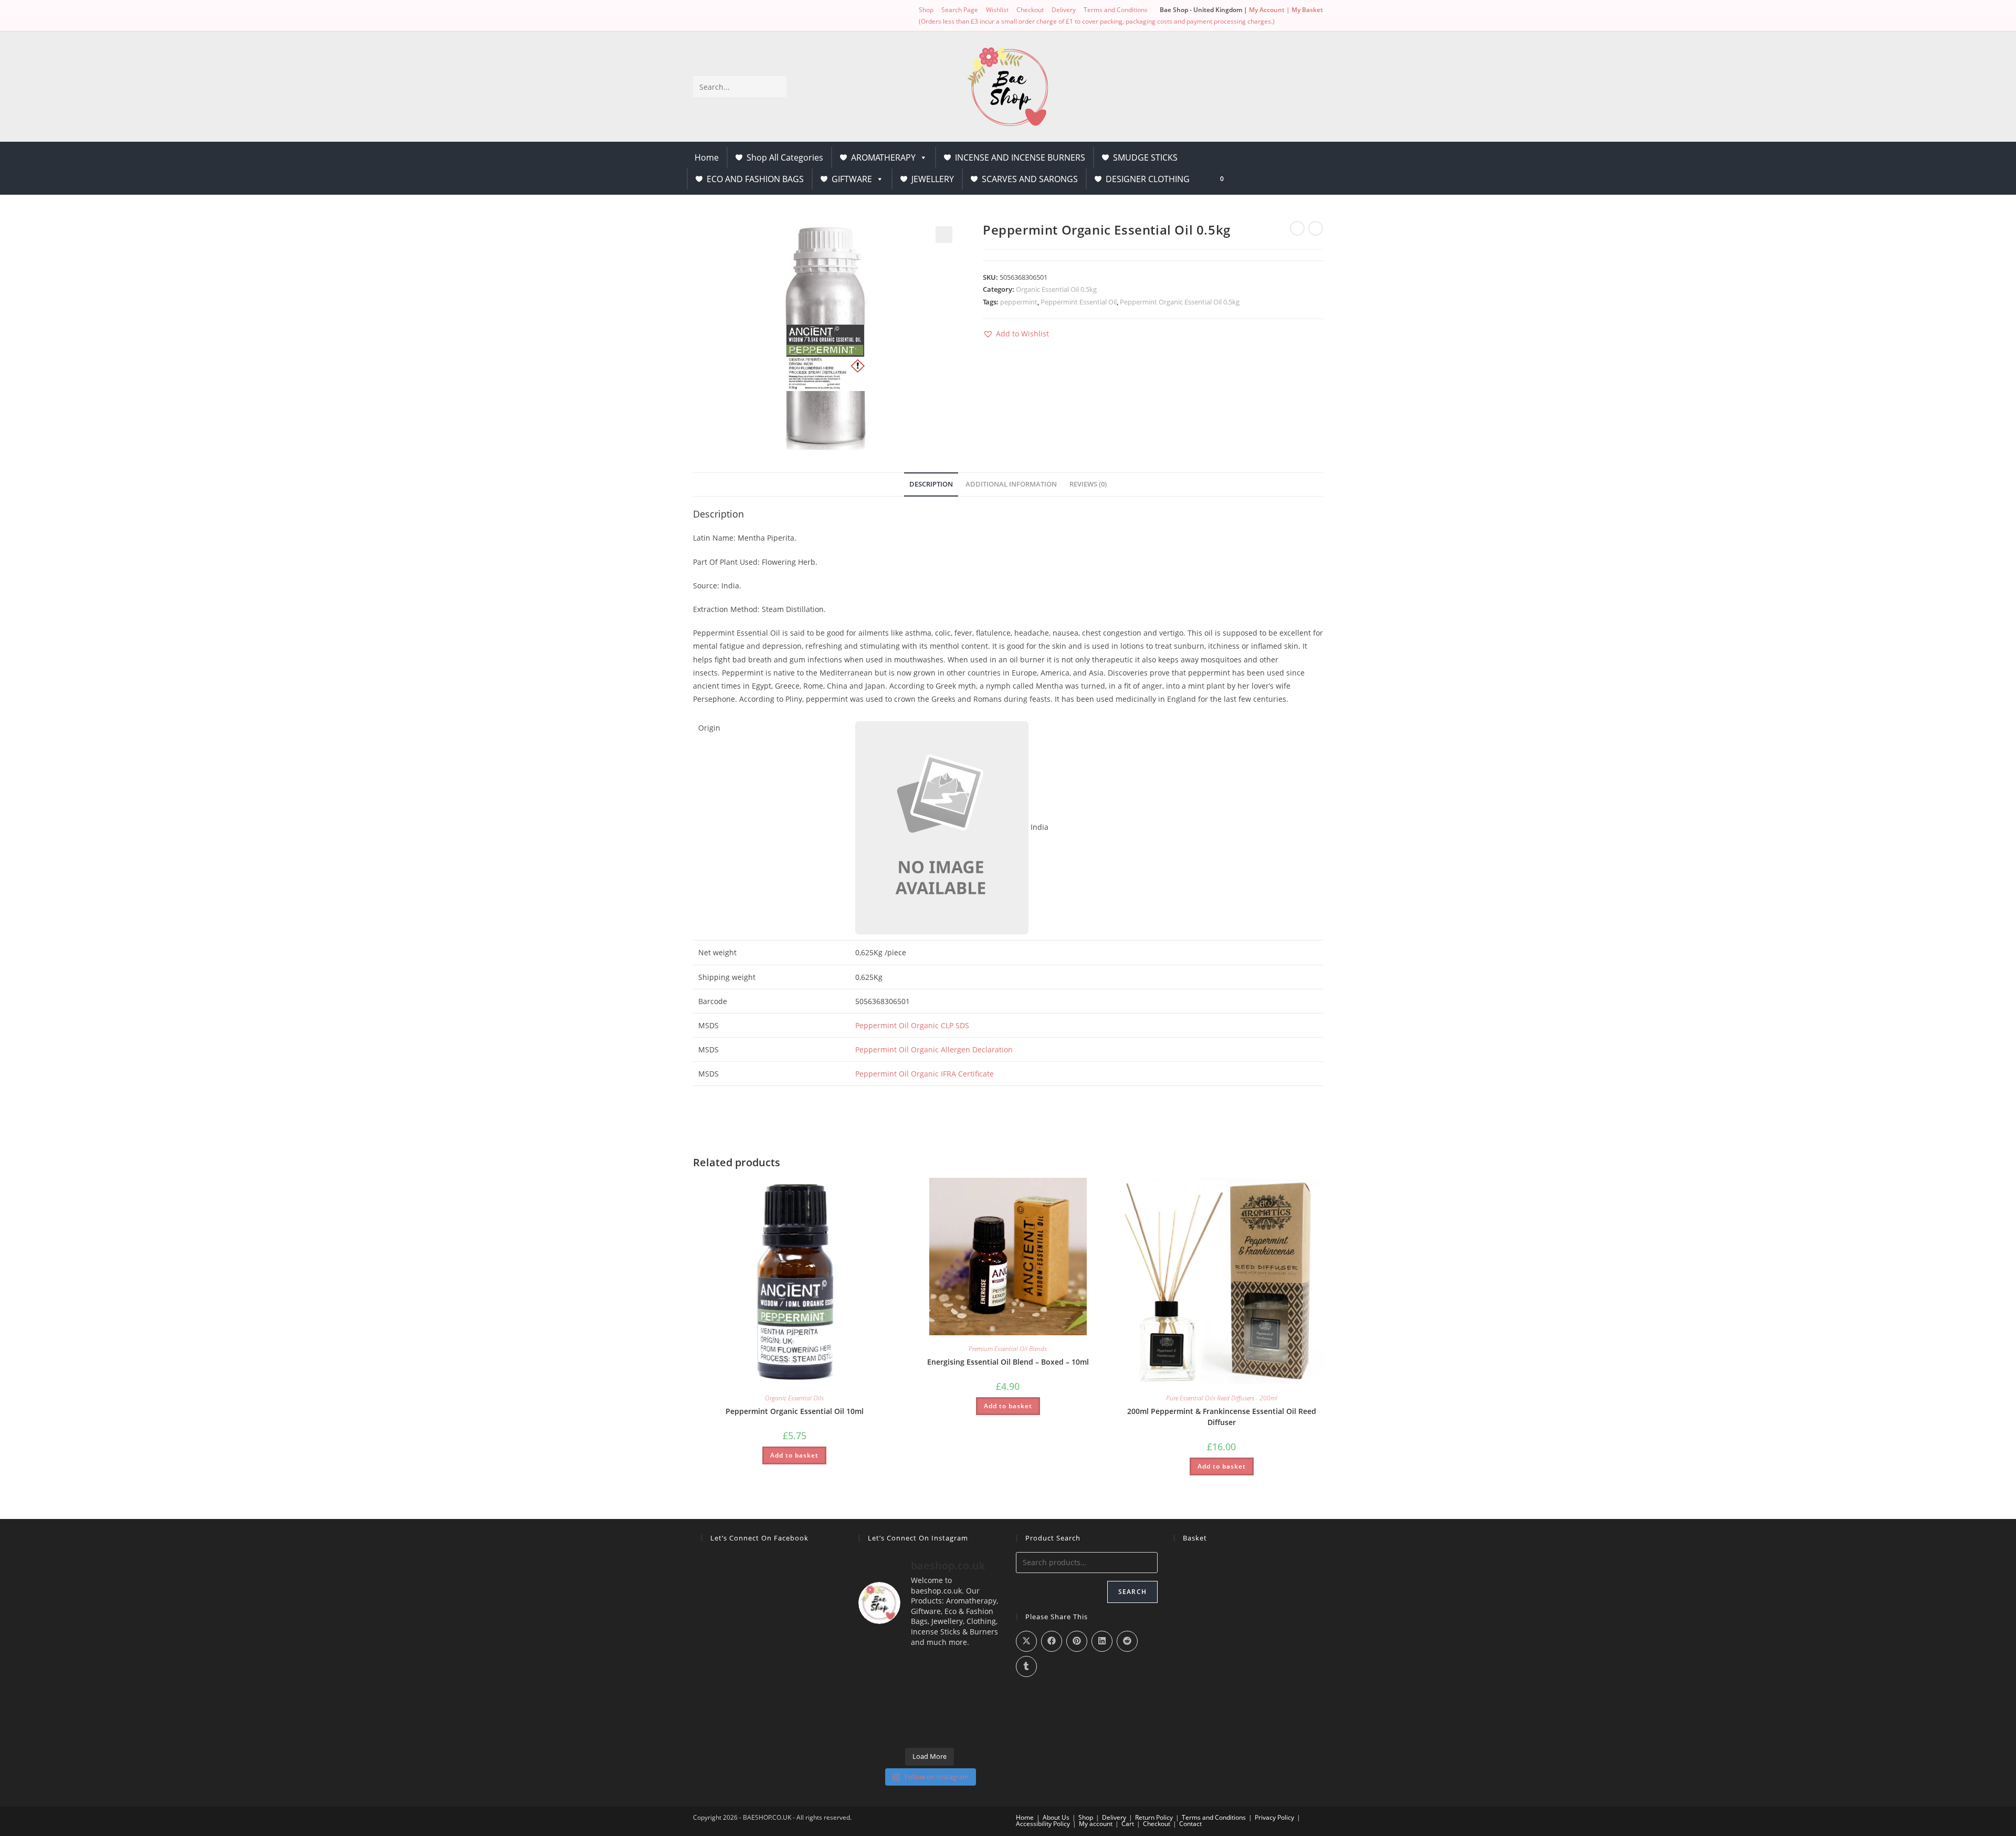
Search (1132, 1592)
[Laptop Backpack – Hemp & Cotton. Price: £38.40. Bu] (929, 1699)
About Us (1056, 1817)
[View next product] (1316, 228)
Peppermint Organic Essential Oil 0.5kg (1180, 302)
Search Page (960, 10)
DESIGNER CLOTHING (1148, 179)
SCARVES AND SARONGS (1030, 179)
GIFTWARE (852, 179)
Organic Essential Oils (794, 1398)
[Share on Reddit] (1127, 1641)
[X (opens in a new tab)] (699, 16)
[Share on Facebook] (1052, 1641)
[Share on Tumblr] (1026, 1666)
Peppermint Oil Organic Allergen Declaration (934, 1049)
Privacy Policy (1274, 1817)
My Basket (1307, 10)
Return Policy (1154, 1817)
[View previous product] (1297, 228)
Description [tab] (931, 484)
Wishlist (997, 10)
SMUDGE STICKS (1145, 157)
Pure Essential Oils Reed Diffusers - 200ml (1222, 1398)
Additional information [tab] (1011, 484)
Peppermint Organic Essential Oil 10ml (795, 1411)
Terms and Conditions (1116, 10)
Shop (926, 10)
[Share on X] (1026, 1641)
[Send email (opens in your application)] (742, 16)
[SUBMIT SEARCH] (776, 87)
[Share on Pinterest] (1077, 1641)
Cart (1128, 1824)
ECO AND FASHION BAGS (755, 179)
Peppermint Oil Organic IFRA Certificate (925, 1074)
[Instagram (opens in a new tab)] (729, 16)
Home (707, 157)
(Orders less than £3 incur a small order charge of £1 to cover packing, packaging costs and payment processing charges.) (1097, 21)
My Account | (1270, 10)
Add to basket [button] (794, 1455)
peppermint (1019, 302)
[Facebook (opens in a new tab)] (717, 16)
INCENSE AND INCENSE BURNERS (1020, 157)
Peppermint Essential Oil (1079, 302)
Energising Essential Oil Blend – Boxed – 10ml (1008, 1362)
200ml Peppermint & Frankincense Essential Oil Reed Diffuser (1222, 1417)
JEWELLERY (933, 179)
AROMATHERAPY (883, 157)
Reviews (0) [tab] (1088, 484)
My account (1096, 1824)
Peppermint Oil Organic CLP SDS (912, 1025)
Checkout (1030, 10)
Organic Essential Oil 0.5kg (1056, 289)
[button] (944, 235)
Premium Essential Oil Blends (1008, 1349)
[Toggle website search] (1247, 178)
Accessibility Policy (1043, 1824)
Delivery (1064, 10)
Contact (1190, 1824)
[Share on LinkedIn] (1102, 1641)
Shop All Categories (785, 157)
